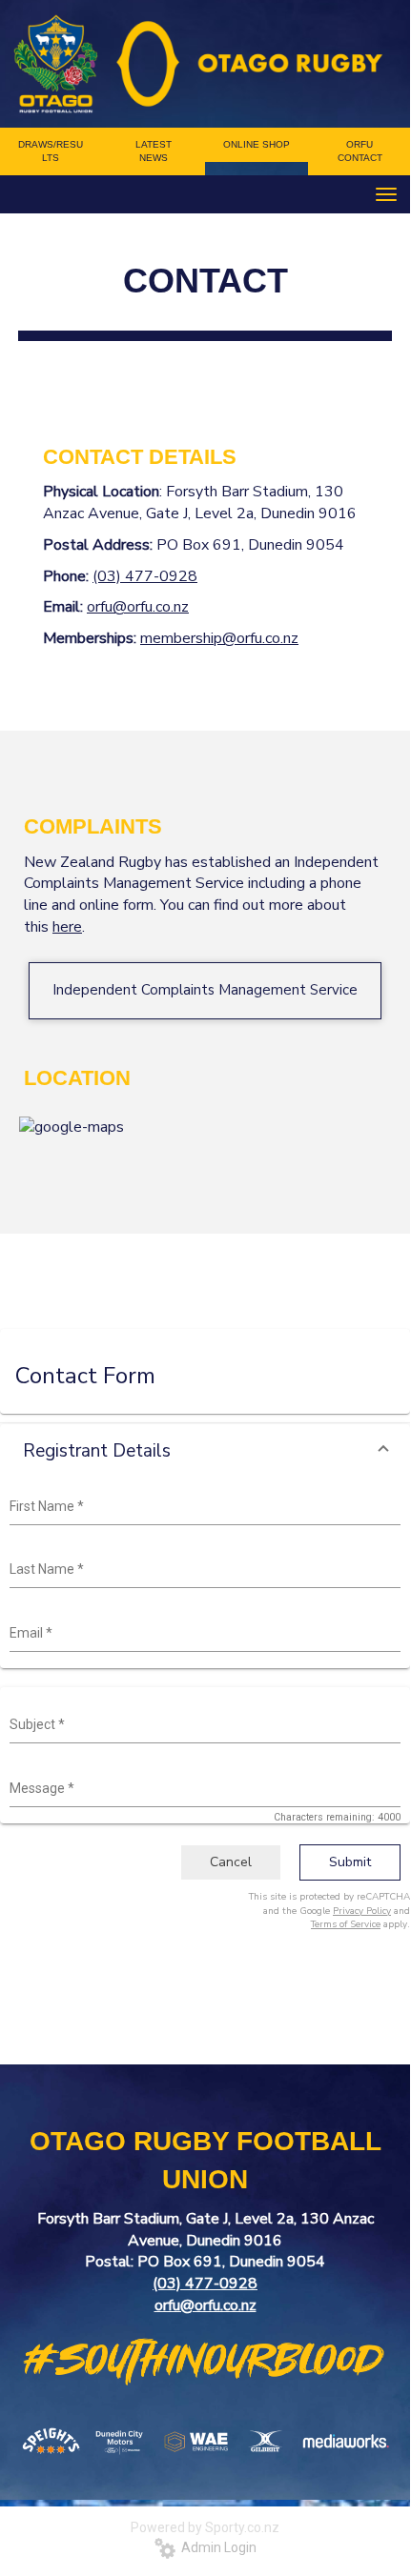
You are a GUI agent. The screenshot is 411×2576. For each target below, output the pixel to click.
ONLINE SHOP (257, 144)
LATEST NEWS (154, 151)
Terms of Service (346, 1924)
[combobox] (203, 1507)
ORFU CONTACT (360, 151)
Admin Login (216, 2547)
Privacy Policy (362, 1911)
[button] (205, 1451)
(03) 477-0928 (145, 576)
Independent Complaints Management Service (205, 990)
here (67, 927)
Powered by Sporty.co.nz (205, 2527)
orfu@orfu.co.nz (138, 607)
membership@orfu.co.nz (219, 638)
